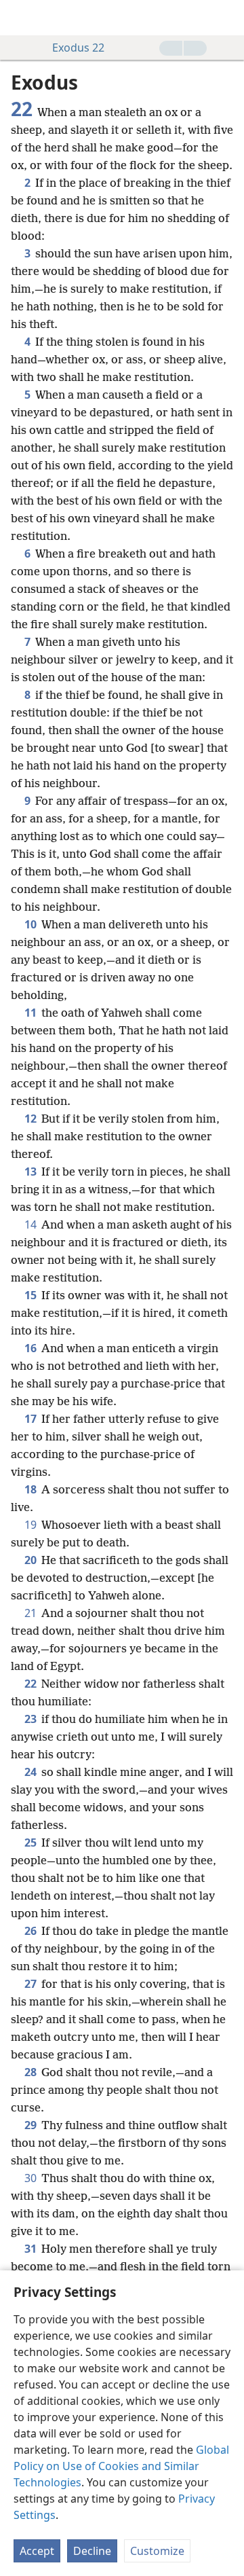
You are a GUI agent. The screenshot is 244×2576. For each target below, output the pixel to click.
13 (32, 1172)
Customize (157, 2551)
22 (32, 1684)
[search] (227, 18)
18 (32, 1489)
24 (32, 1772)
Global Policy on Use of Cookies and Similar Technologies (121, 2466)
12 (32, 1119)
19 (32, 1525)
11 (32, 1013)
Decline (92, 2551)
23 (32, 1719)
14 (32, 1224)
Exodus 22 (78, 48)
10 (32, 924)
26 (32, 1931)
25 (32, 1843)
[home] (20, 18)
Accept (37, 2551)
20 (32, 1560)
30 (32, 2178)
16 (32, 1348)
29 (32, 2125)
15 (32, 1295)
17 (32, 1419)
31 (32, 2249)
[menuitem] (20, 18)
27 (32, 1984)
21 (32, 1613)
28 (32, 2072)
